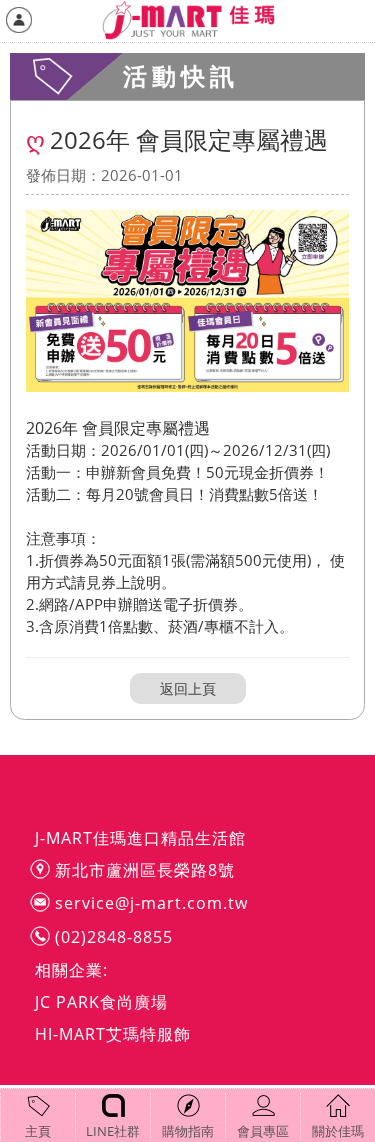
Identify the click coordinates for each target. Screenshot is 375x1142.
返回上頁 (188, 688)
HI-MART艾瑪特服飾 (113, 1034)
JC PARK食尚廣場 (101, 1002)
